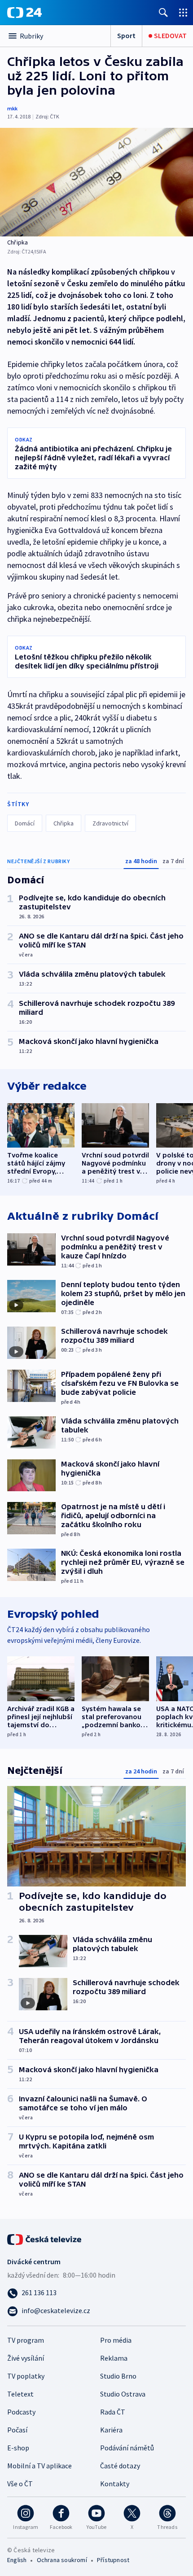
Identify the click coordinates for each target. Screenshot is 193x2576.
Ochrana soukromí (62, 2560)
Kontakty (115, 2484)
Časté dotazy (120, 2466)
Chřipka (64, 823)
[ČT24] (24, 13)
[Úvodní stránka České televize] (45, 2239)
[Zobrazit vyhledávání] (163, 12)
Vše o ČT (20, 2484)
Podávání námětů (127, 2448)
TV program (26, 2340)
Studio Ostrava (123, 2394)
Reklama (114, 2358)
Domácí (25, 823)
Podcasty (21, 2412)
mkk (12, 108)
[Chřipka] (96, 182)
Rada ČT (113, 2412)
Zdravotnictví (110, 823)
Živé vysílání (26, 2358)
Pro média (116, 2340)
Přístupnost (113, 2560)
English (17, 2560)
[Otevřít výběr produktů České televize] (183, 12)
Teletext (20, 2394)
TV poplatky (26, 2376)
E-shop (18, 2448)
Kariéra (111, 2430)
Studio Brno (118, 2376)
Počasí (17, 2430)
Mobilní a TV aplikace (39, 2466)
